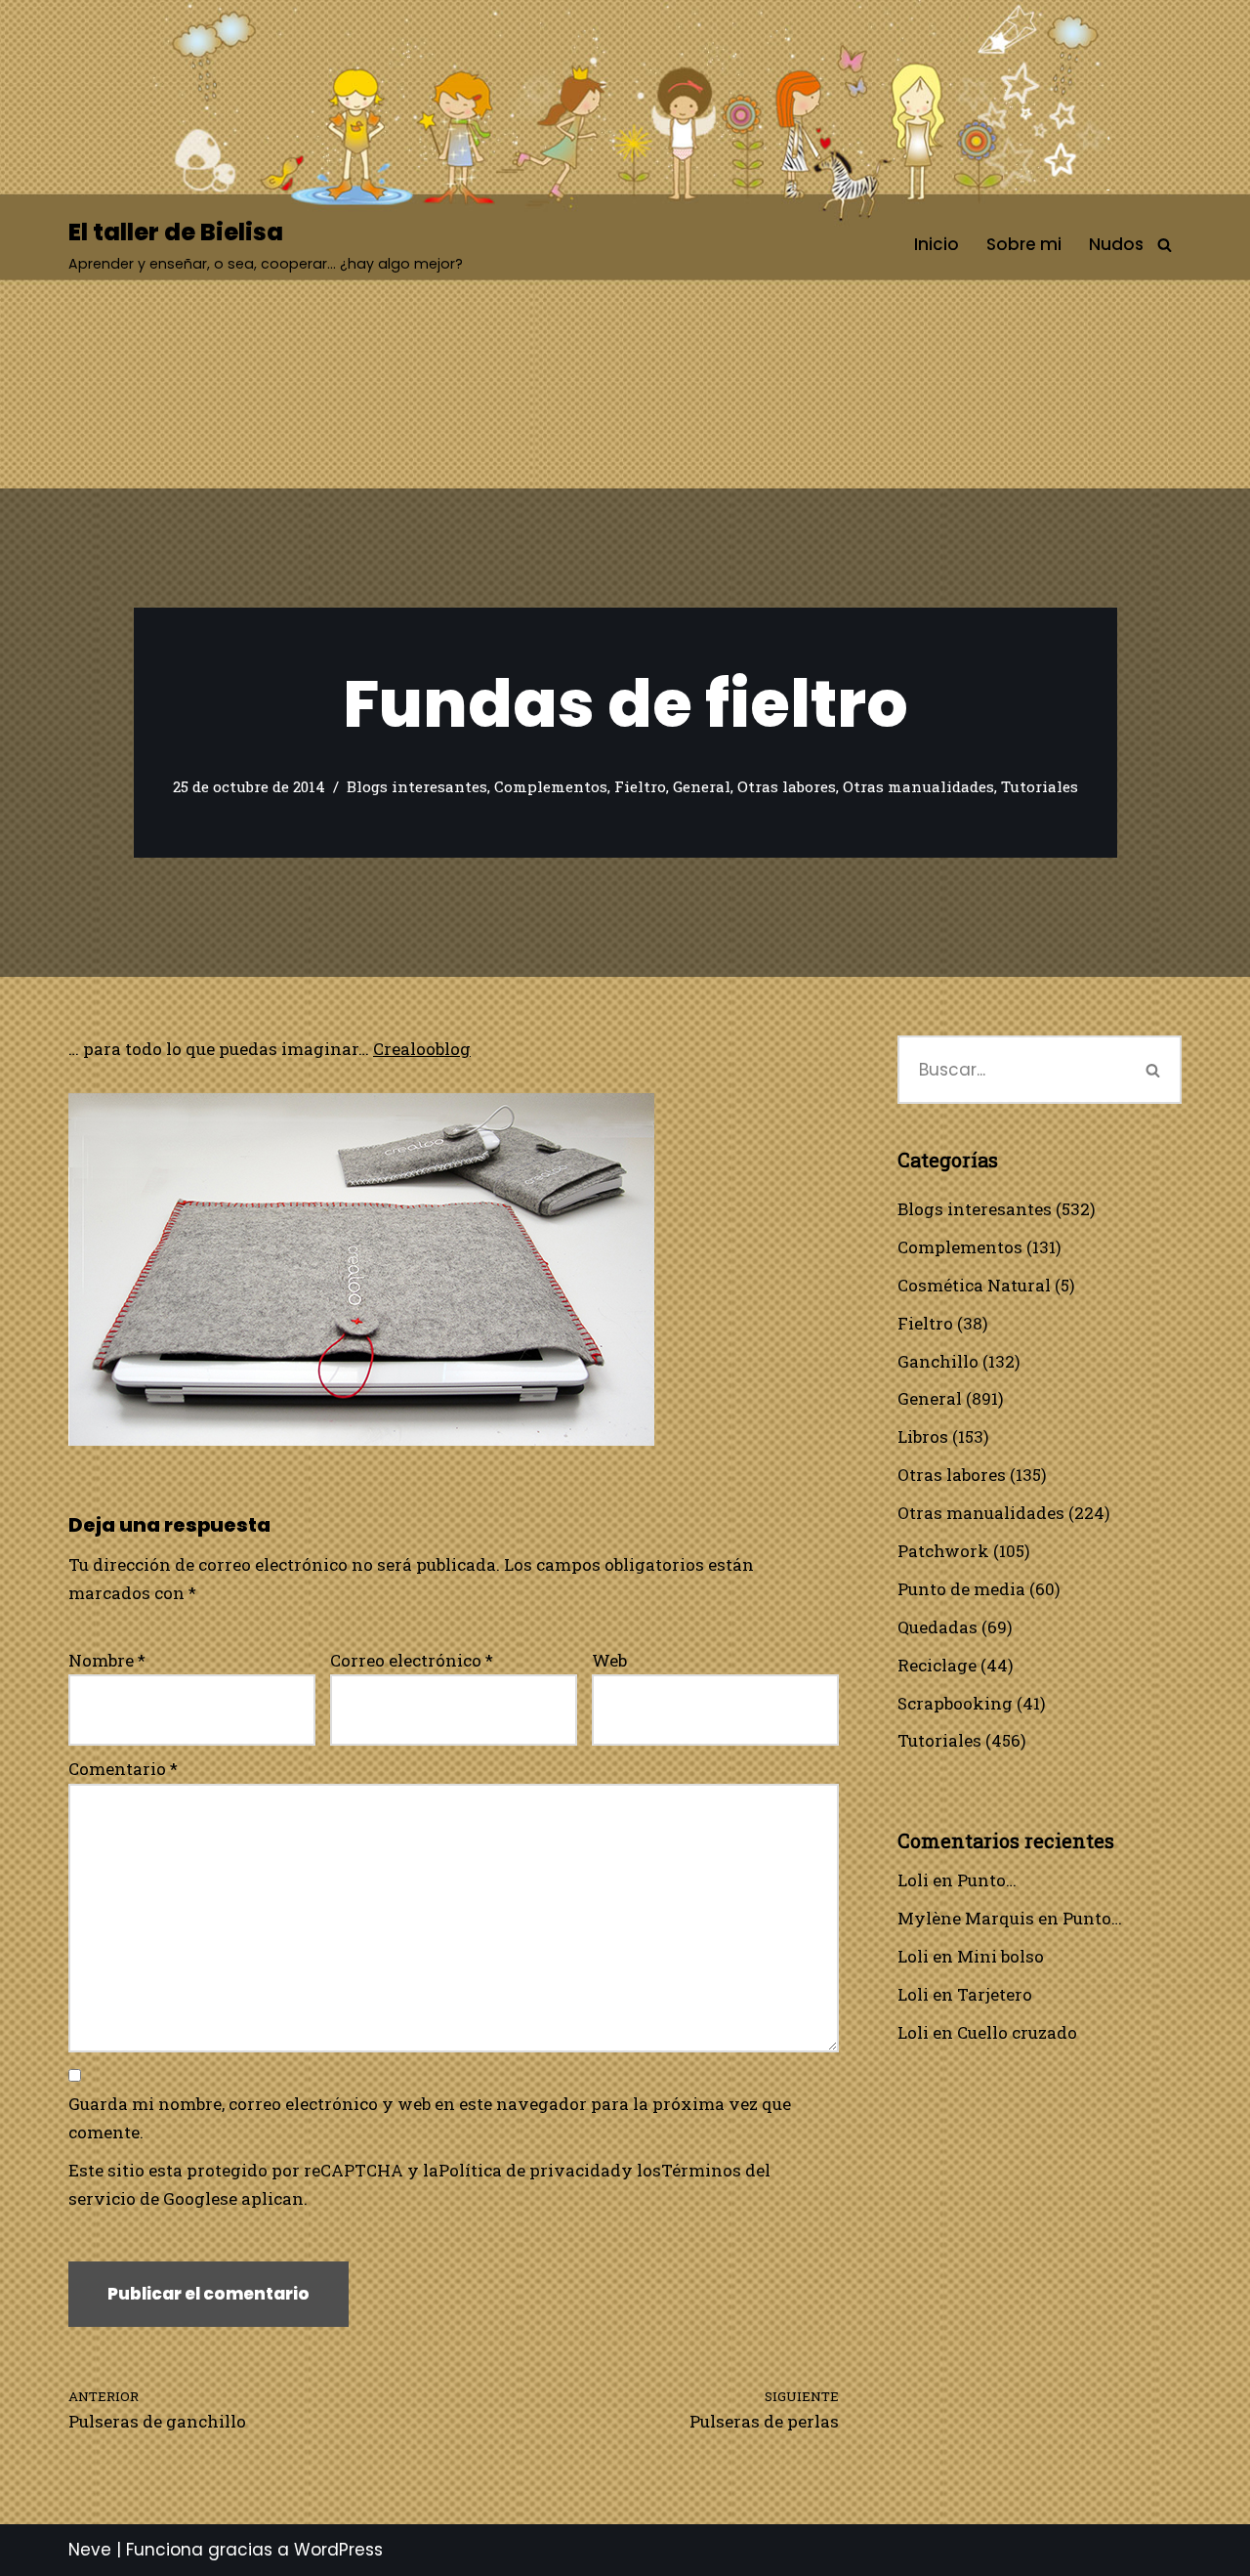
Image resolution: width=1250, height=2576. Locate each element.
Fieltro (640, 786)
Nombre (107, 1660)
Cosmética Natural (974, 1285)
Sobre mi (1024, 244)
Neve (90, 2550)
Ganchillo (938, 1361)
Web (609, 1660)
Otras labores (787, 786)
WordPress (338, 2550)
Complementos (551, 786)
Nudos (1116, 244)
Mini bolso (1000, 1956)
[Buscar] (1165, 245)
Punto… (987, 1880)
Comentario (123, 1769)
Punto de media (961, 1589)
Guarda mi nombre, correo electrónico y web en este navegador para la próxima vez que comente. (430, 2118)
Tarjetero (995, 1994)
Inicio (937, 244)
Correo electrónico (412, 1660)
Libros (923, 1436)
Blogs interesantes (417, 786)
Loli (913, 1880)
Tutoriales (1040, 786)
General (702, 786)
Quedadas (937, 1627)
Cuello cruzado (1017, 2032)
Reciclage (937, 1665)
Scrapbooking (955, 1703)
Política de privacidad (530, 2170)
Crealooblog (422, 1049)
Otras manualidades (918, 786)
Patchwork (943, 1551)
